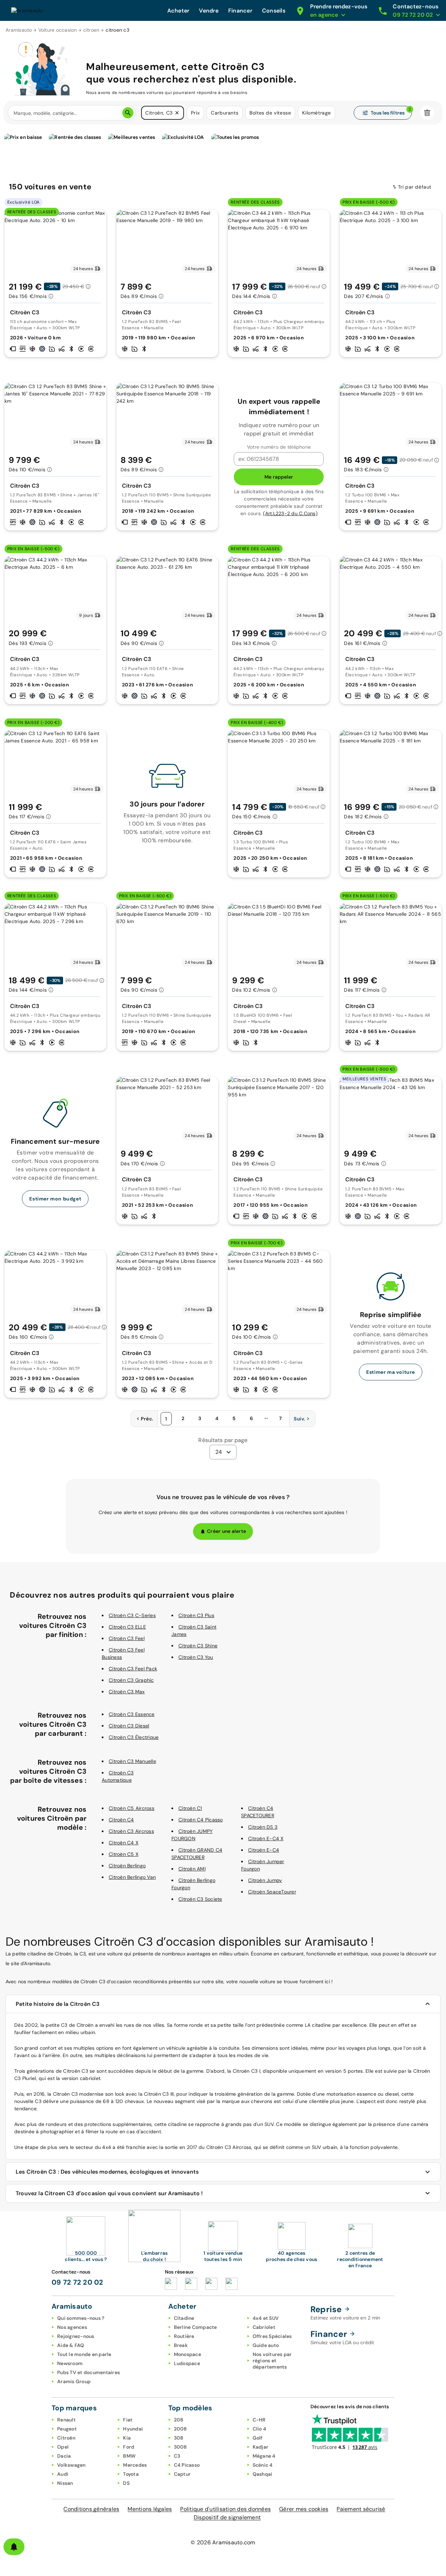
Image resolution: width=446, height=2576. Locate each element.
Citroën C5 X (124, 1854)
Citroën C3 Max (127, 1692)
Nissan (65, 2483)
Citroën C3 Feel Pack (133, 1669)
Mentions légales (150, 2509)
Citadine (184, 2318)
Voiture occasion (58, 30)
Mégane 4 (264, 2456)
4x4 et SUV (266, 2318)
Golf (258, 2438)
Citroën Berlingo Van (132, 1877)
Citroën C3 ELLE (127, 1627)
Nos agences (72, 2327)
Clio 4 (260, 2429)
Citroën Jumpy (265, 1880)
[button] (177, 113)
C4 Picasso (187, 2465)
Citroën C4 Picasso (201, 1820)
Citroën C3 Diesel (129, 1726)
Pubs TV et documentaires (89, 2372)
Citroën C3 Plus (196, 1615)
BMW (129, 2456)
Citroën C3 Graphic (131, 1680)
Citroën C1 (190, 1808)
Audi (63, 2474)
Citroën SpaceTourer (272, 1892)
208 (179, 2420)
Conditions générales (91, 2509)
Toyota (131, 2474)
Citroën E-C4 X (266, 1838)
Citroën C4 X (124, 1843)
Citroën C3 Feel (127, 1638)
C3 (177, 2456)
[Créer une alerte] (14, 2547)
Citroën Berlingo (127, 1866)
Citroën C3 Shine (198, 1646)
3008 (180, 2447)
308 (179, 2438)
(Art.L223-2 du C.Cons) (290, 513)
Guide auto (266, 2345)
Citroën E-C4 (264, 1850)
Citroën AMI (192, 1869)
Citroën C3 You (196, 1657)
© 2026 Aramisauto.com (223, 2542)
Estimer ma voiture (391, 1372)
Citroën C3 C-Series (132, 1615)
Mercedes (135, 2465)
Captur (182, 2474)
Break (181, 2345)
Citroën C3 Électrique (134, 1737)
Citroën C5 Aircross (132, 1808)
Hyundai (133, 2429)
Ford (129, 2447)
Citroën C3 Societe (200, 1899)
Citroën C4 (121, 1820)
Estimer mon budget (55, 1199)
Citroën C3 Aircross (131, 1831)
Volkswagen (71, 2465)
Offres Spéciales (272, 2336)
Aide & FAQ (71, 2345)
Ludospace (187, 2363)
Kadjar (261, 2447)
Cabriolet (264, 2327)
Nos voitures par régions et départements (272, 2361)
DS (126, 2483)
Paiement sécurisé (361, 2509)
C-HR (259, 2420)
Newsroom (70, 2363)
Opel (63, 2447)
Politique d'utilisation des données (225, 2509)
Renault (66, 2420)
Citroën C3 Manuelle (132, 1761)
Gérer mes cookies (304, 2509)
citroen (91, 30)
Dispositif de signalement (227, 2517)
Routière (184, 2336)
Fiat (128, 2420)
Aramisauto (19, 30)
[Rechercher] (128, 113)
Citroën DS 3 (263, 1827)
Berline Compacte (195, 2327)
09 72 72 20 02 (78, 2282)
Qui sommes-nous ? (81, 2318)
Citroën (66, 2438)
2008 (180, 2429)
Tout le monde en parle (84, 2354)
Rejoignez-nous (76, 2336)
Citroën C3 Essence (132, 1714)
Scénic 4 (263, 2465)
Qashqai (263, 2474)
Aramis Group (74, 2381)
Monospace (187, 2354)
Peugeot (67, 2429)
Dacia (64, 2456)
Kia (127, 2438)
